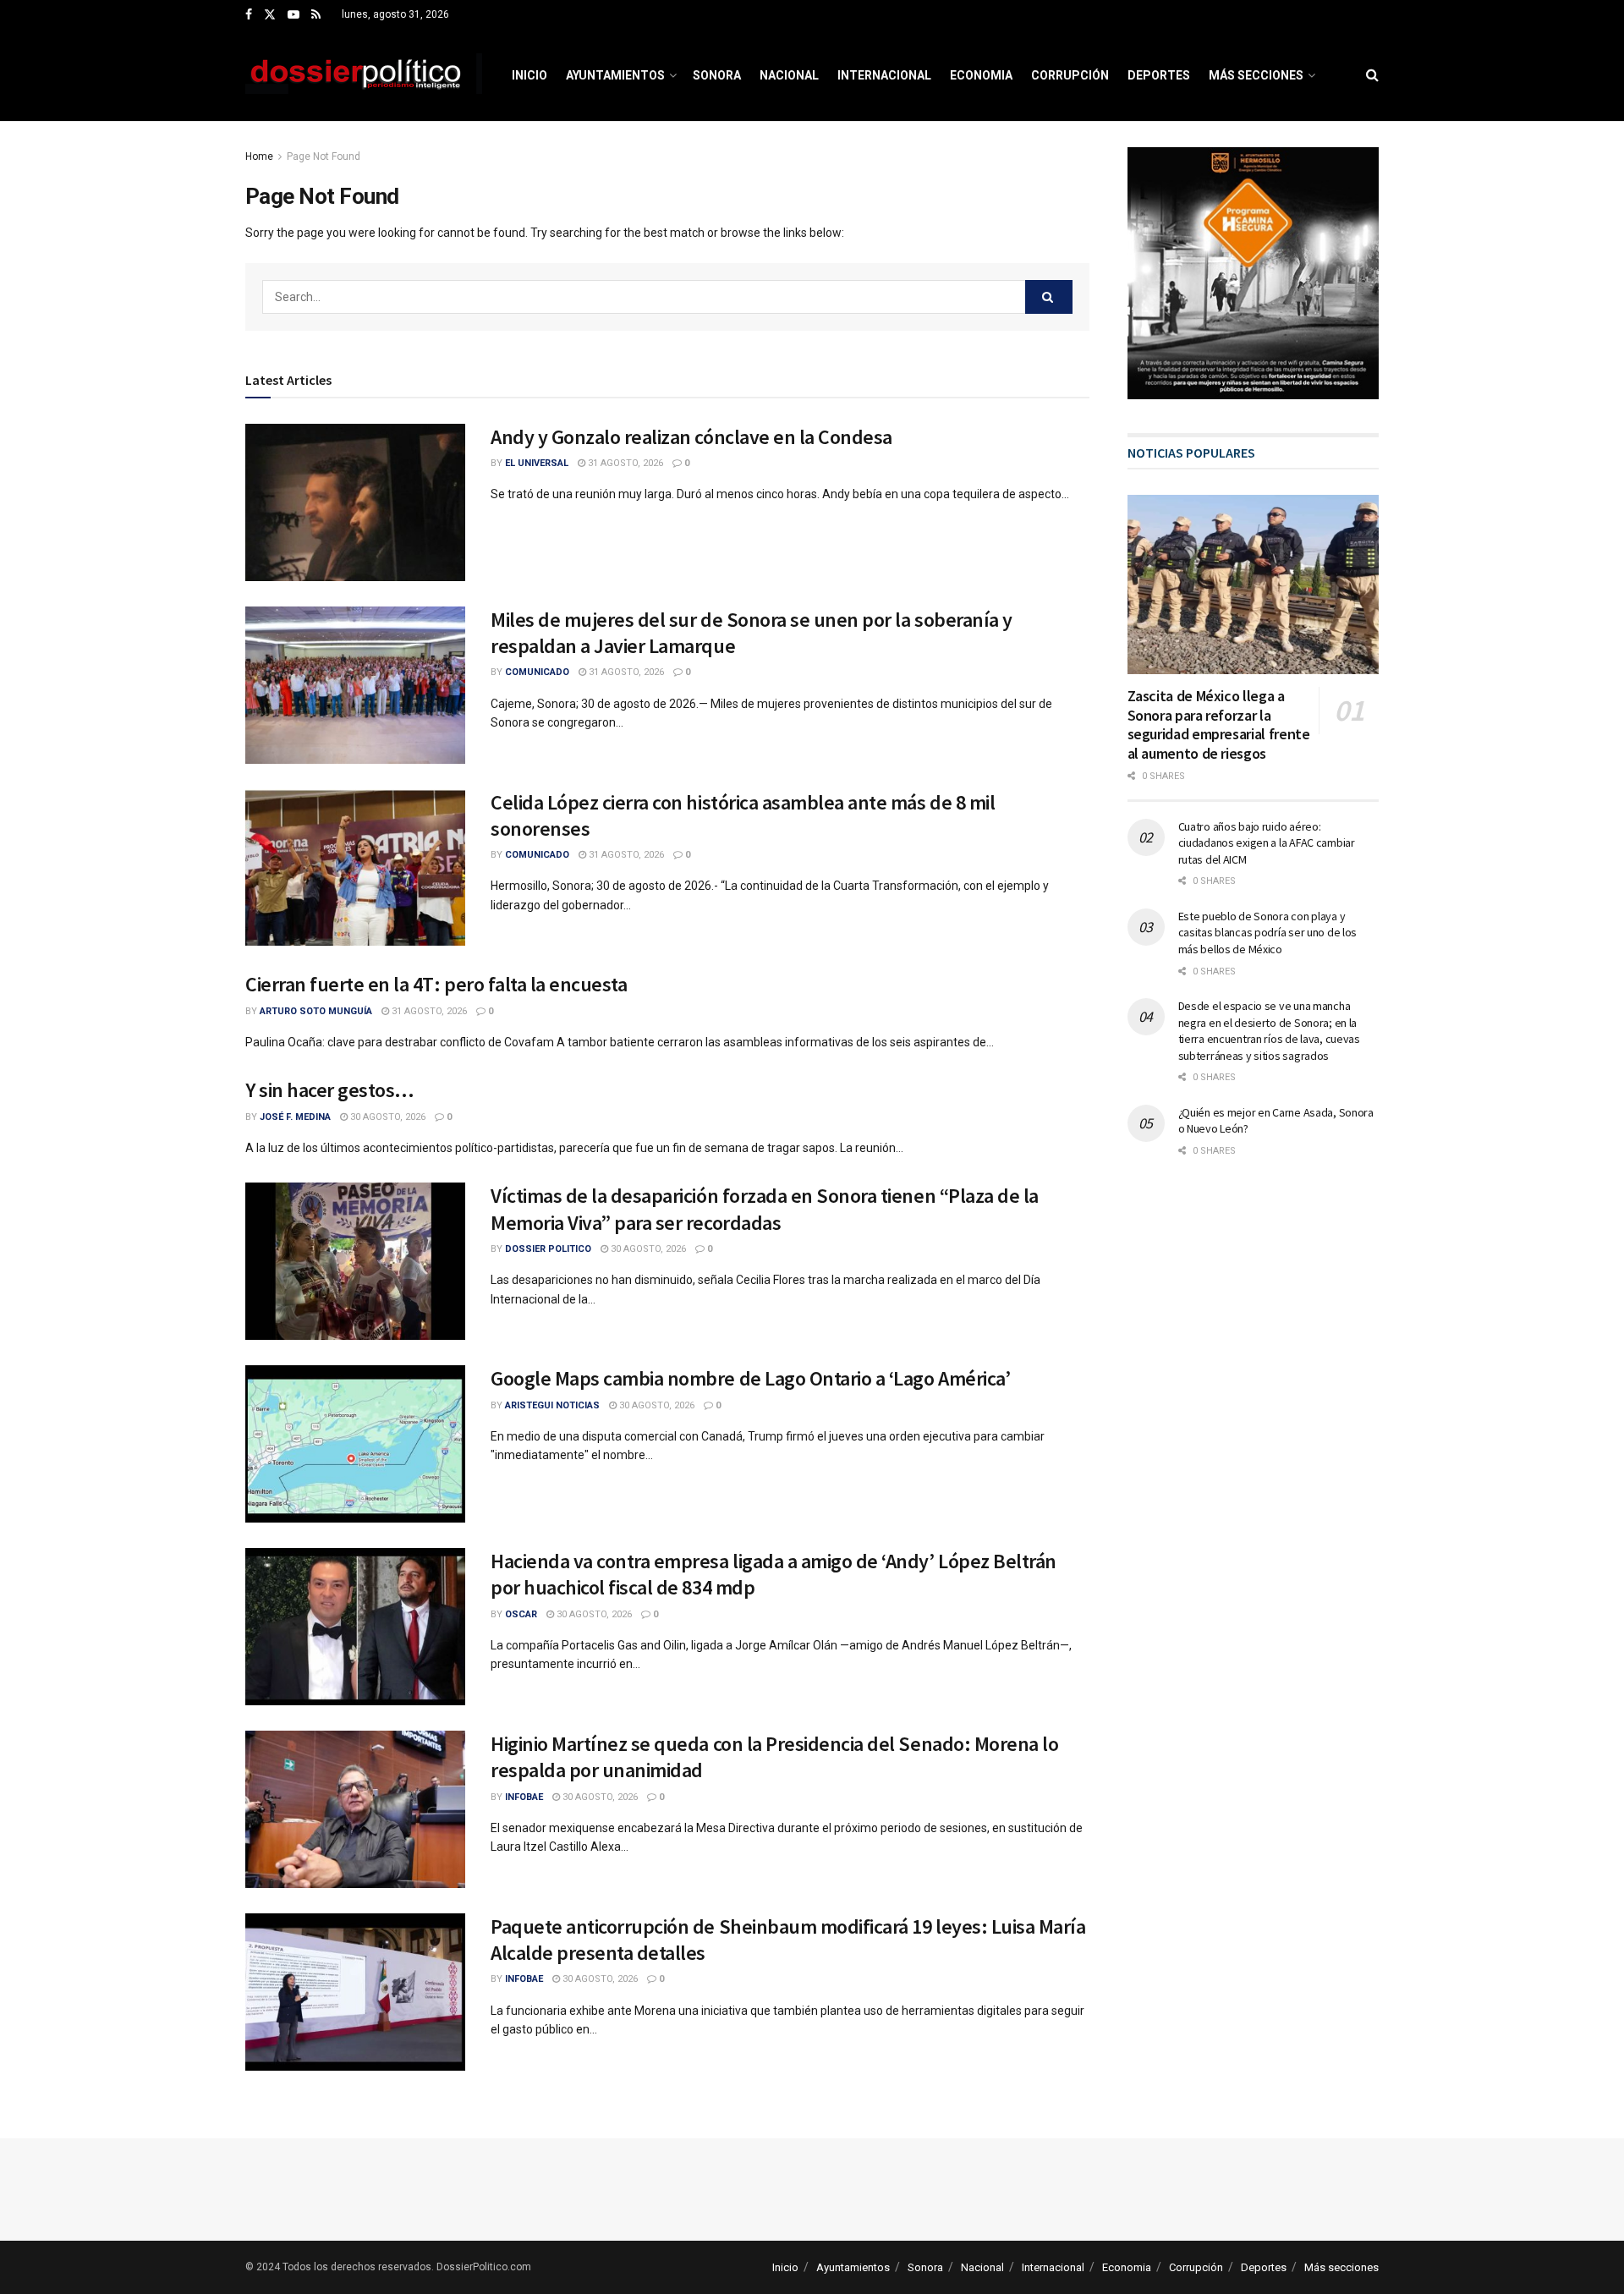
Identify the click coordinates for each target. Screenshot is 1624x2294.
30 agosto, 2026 (387, 1117)
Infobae (524, 1797)
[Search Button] (1372, 75)
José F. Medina (295, 1117)
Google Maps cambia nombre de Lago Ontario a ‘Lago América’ (750, 1378)
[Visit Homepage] (364, 75)
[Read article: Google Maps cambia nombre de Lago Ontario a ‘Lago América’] (355, 1444)
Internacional (884, 75)
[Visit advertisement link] (1254, 273)
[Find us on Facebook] (249, 15)
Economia (981, 75)
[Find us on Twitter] (270, 15)
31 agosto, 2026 (624, 463)
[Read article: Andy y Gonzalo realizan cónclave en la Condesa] (355, 502)
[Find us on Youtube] (294, 15)
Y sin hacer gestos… (330, 1090)
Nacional (789, 75)
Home (259, 156)
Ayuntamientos (615, 75)
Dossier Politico (548, 1249)
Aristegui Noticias (552, 1405)
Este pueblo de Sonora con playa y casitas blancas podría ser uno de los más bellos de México (1268, 933)
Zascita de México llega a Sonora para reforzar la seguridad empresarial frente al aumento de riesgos (1219, 724)
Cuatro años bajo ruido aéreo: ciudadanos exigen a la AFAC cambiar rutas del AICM (1267, 843)
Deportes (1159, 75)
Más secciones (1256, 75)
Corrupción (1070, 75)
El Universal (537, 463)
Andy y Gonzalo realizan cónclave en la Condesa (691, 437)
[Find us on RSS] (316, 15)
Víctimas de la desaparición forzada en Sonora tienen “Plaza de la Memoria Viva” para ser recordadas (765, 1209)
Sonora (717, 75)
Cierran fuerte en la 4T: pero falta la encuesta (436, 984)
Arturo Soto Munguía (316, 1011)
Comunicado (537, 672)
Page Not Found (324, 156)
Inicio (529, 75)
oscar (521, 1614)
